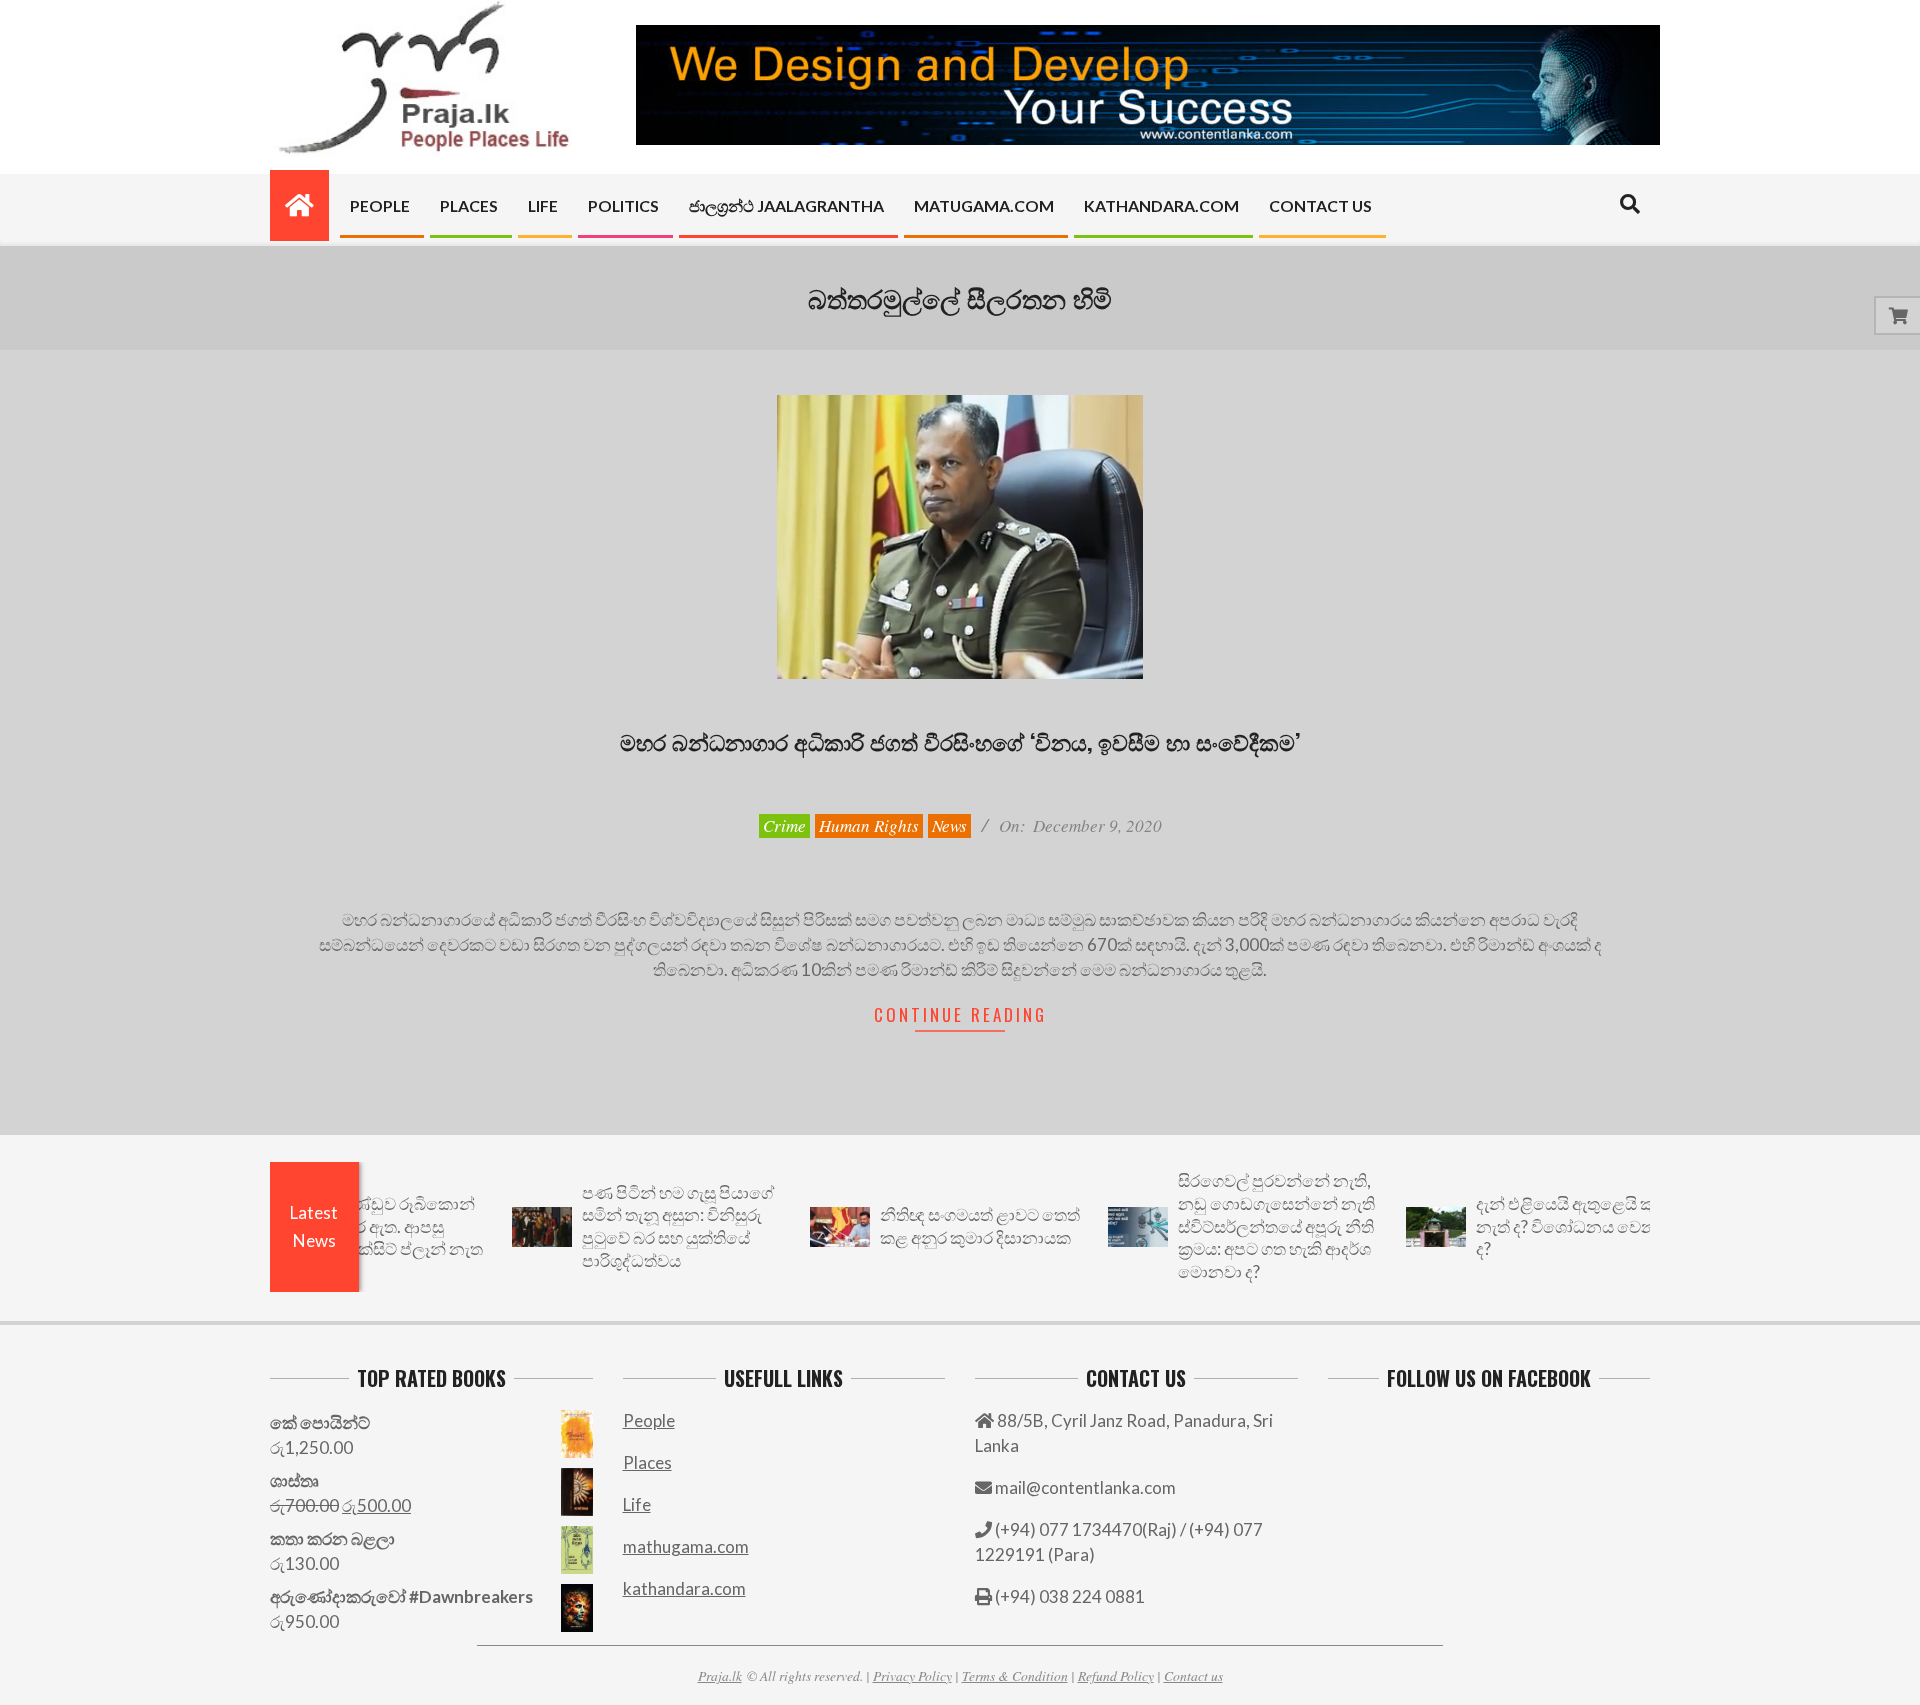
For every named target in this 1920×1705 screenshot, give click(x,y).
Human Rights (869, 825)
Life (637, 1504)
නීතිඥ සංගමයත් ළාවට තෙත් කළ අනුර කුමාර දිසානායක (937, 1226)
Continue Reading (960, 1014)
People (649, 1420)
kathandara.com (684, 1588)
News (949, 825)
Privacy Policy (912, 1675)
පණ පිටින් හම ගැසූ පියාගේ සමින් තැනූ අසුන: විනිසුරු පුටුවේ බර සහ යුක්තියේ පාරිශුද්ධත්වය (635, 1226)
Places (647, 1462)
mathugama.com (686, 1546)
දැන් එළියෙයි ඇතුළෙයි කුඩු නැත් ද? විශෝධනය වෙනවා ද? (1532, 1226)
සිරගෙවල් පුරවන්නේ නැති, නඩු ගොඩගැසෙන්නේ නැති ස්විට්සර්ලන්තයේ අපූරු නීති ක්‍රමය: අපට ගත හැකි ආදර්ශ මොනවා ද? (1233, 1226)
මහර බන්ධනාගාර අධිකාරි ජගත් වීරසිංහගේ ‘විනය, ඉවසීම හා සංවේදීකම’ (960, 741)
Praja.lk (720, 1675)
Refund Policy (1116, 1675)
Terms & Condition (1015, 1675)
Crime (784, 825)
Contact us (1193, 1675)
